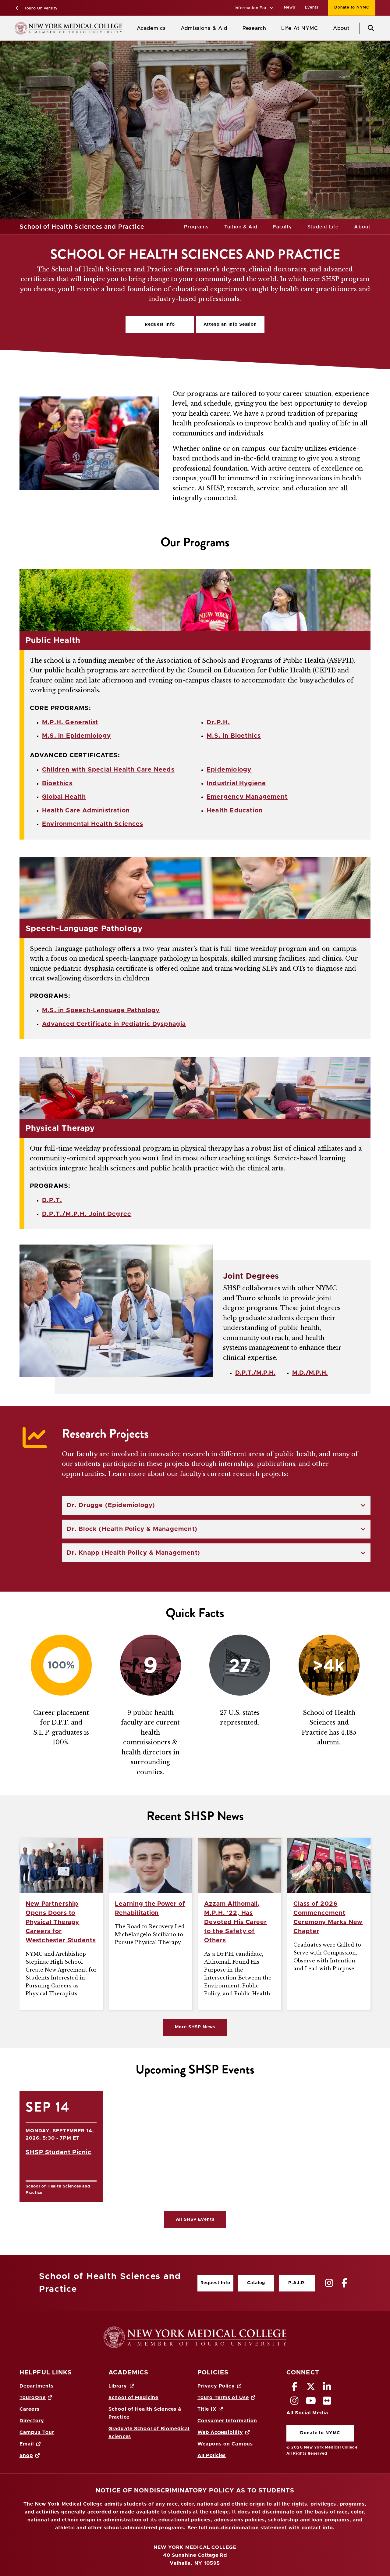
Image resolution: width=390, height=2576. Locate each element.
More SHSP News (195, 2027)
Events (312, 7)
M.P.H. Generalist (70, 722)
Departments (37, 2386)
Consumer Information (227, 2421)
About (341, 28)
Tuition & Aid (241, 227)
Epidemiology (229, 770)
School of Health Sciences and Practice (82, 227)
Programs (196, 227)
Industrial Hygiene (236, 783)
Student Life (323, 227)
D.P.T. (52, 1200)
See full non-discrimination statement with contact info (261, 2528)
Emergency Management (247, 797)
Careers (30, 2409)
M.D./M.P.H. (310, 1373)
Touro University (40, 8)
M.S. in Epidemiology (76, 736)
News (290, 7)
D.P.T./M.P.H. (255, 1373)
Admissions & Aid (204, 28)
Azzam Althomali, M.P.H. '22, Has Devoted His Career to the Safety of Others (236, 1922)
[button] (254, 8)
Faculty (283, 227)
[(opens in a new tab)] (330, 2283)
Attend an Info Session (226, 326)
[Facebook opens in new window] (295, 2388)
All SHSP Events (195, 2220)
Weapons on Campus (225, 2444)
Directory (32, 2421)
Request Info (160, 324)
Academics (151, 28)
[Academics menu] (170, 28)
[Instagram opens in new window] (295, 2402)
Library (118, 2386)
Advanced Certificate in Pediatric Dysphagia (114, 1024)
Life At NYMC (300, 28)
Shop (26, 2456)
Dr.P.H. (218, 722)
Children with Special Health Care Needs (108, 770)
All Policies (212, 2456)
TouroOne (33, 2398)
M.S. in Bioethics (234, 736)
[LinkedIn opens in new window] (327, 2388)
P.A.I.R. (297, 2283)
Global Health (64, 797)
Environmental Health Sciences (93, 824)
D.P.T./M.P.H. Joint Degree (87, 1214)
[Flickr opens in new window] (327, 2402)
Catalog (252, 2284)
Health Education (235, 811)
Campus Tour (37, 2432)
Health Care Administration (86, 811)
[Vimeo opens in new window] (311, 2402)
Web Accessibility (220, 2432)
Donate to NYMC (349, 7)
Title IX (207, 2409)
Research (254, 28)
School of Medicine (133, 2398)
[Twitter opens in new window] (311, 2388)
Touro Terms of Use (223, 2398)
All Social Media (307, 2413)
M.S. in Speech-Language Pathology (101, 1010)
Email (27, 2444)
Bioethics (57, 783)
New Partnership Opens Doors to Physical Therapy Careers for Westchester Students (61, 1922)
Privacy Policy (216, 2386)
